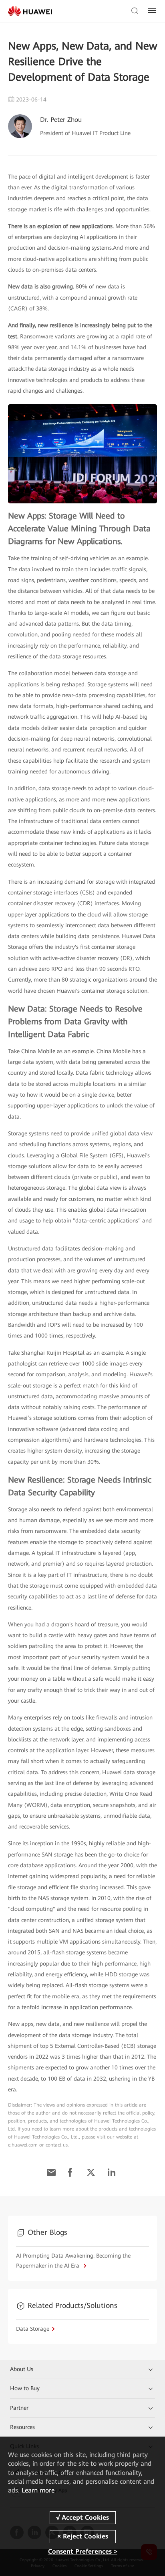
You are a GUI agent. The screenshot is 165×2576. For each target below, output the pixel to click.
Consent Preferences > (83, 2551)
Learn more (38, 2490)
